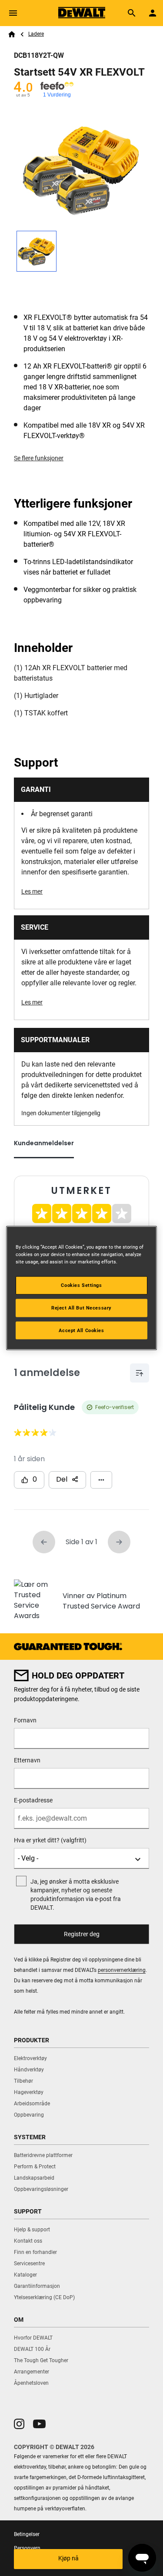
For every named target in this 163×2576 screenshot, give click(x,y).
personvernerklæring (122, 1970)
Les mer (32, 891)
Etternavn (27, 1760)
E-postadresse (33, 1800)
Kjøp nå (68, 2558)
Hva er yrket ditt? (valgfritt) (50, 1840)
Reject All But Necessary (81, 1307)
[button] (19, 2424)
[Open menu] (13, 13)
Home (12, 34)
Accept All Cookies (81, 1330)
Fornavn (25, 1720)
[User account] (153, 13)
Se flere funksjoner (39, 458)
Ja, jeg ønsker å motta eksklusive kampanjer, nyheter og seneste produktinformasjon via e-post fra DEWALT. (76, 1895)
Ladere (36, 34)
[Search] (132, 13)
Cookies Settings (81, 1285)
